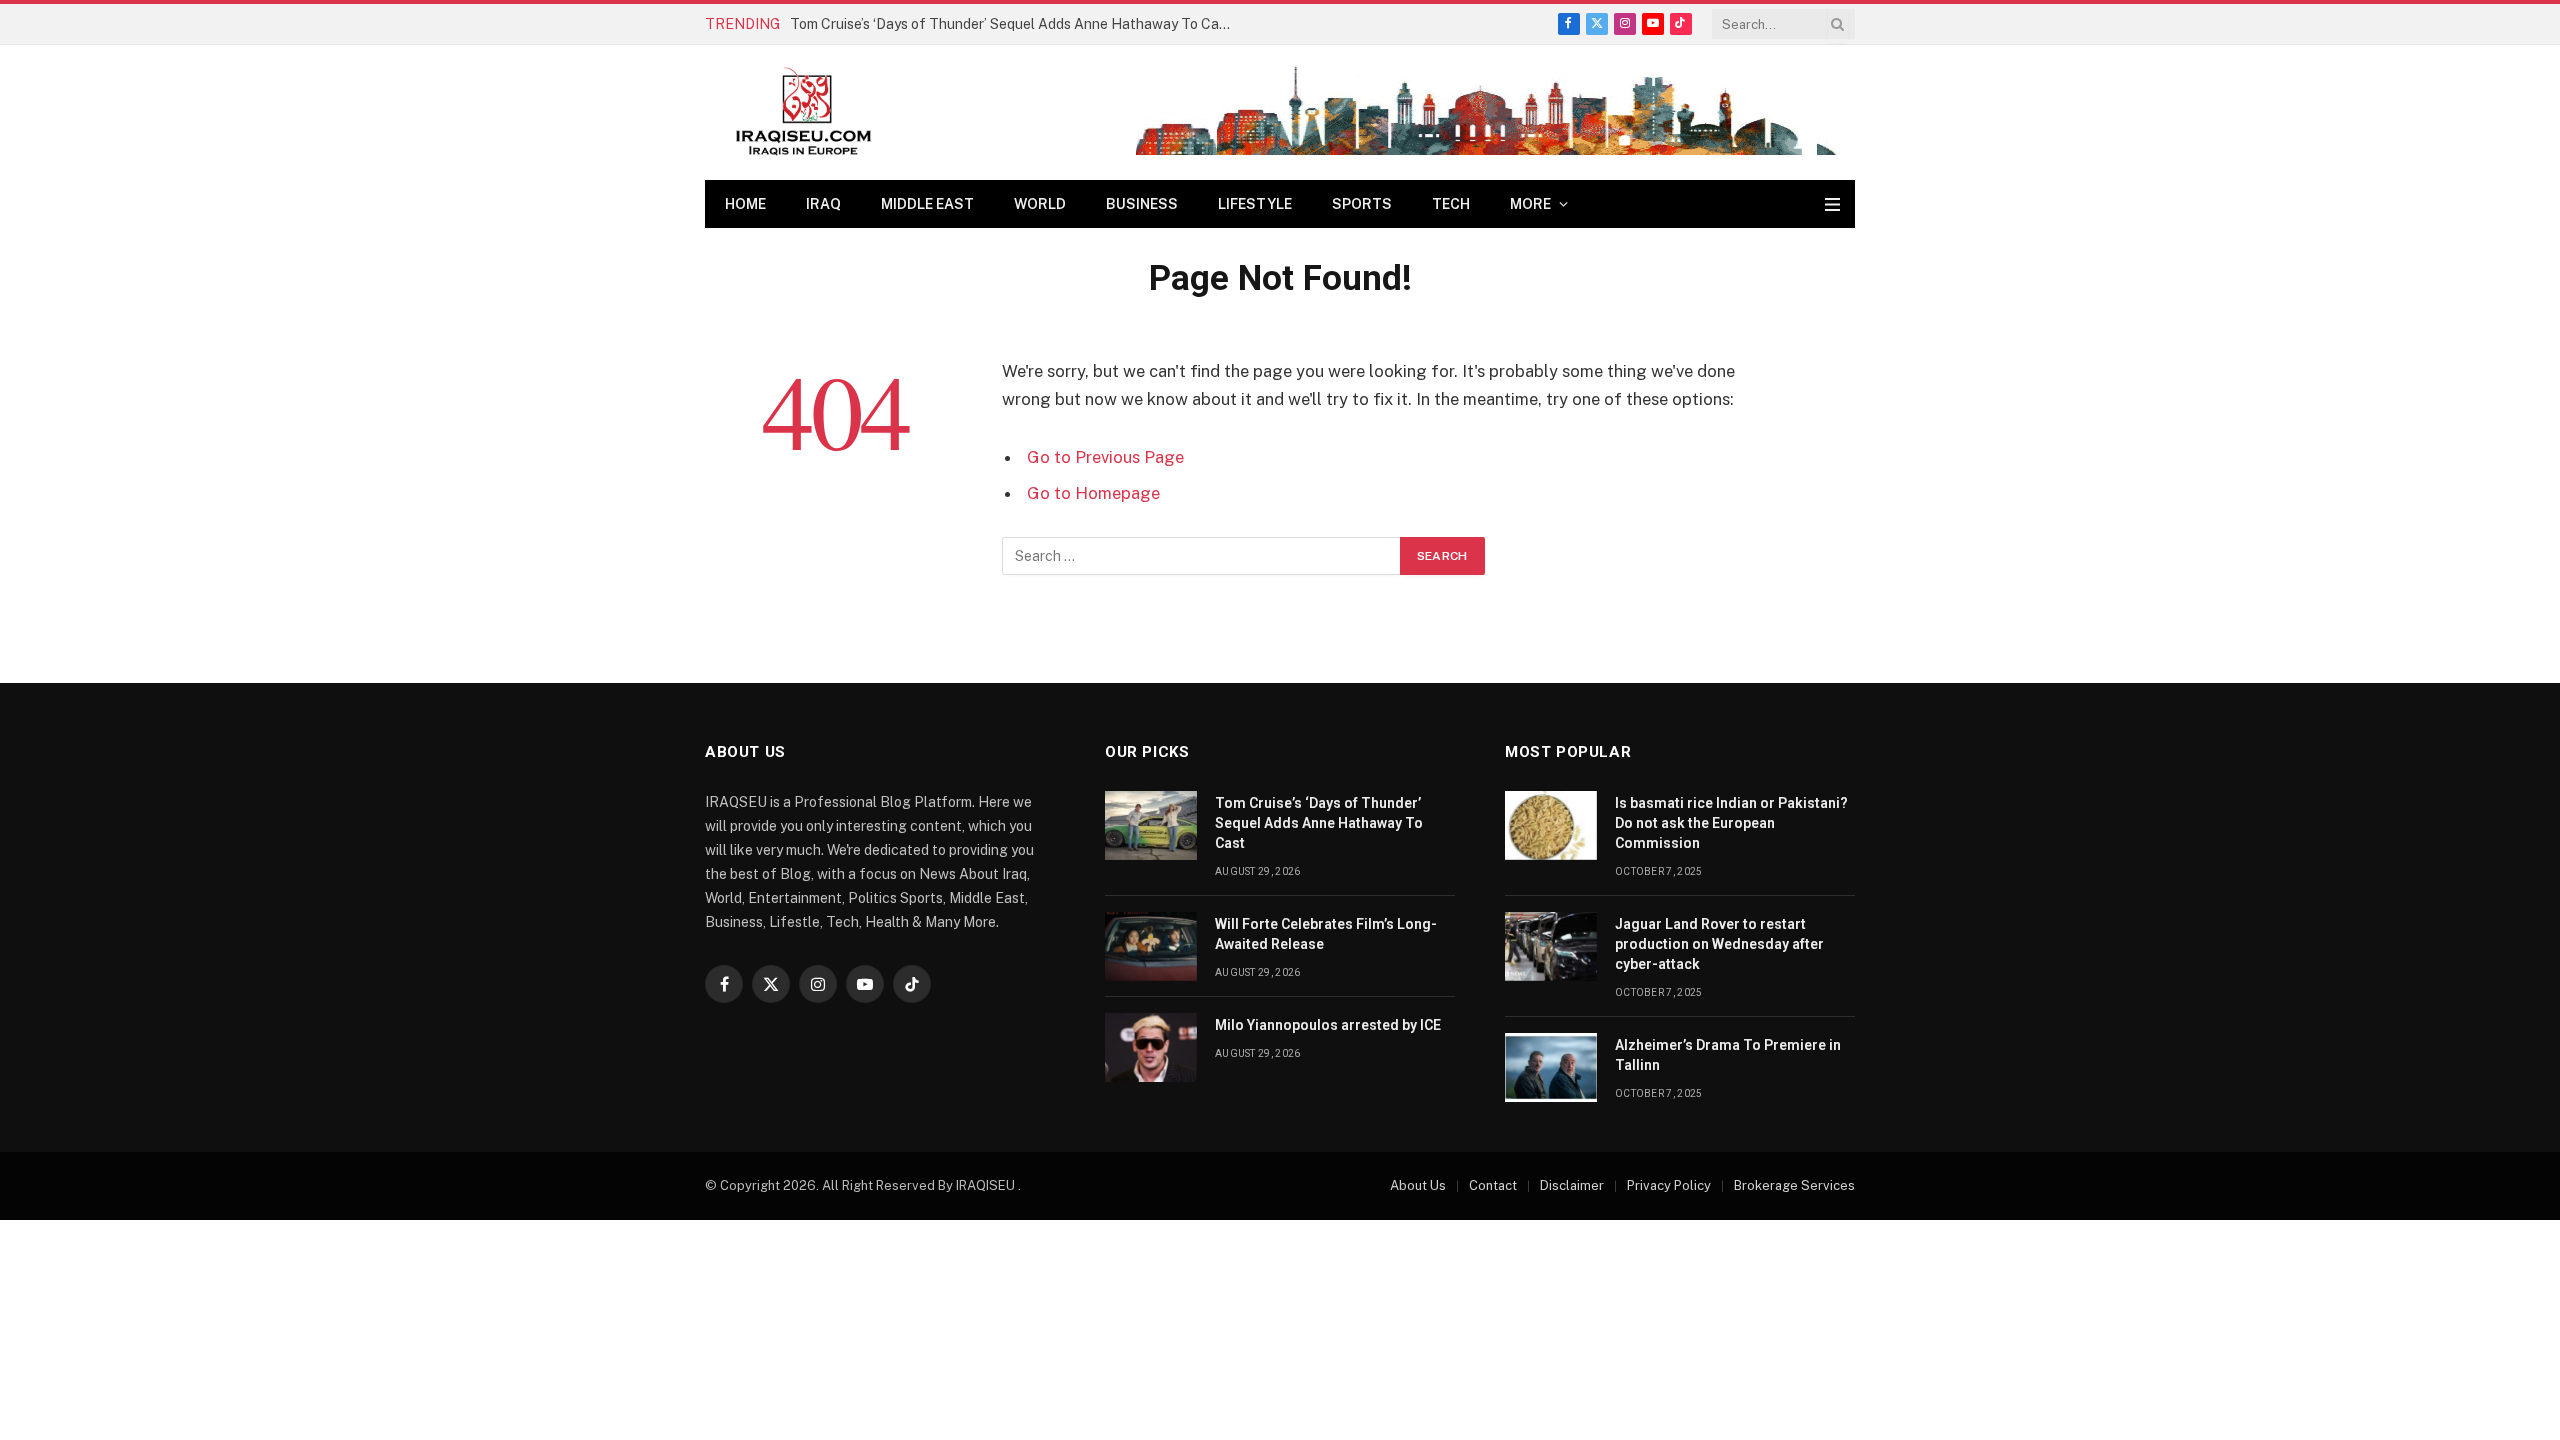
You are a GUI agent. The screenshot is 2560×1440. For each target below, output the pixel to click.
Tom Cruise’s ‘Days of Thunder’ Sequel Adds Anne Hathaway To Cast (1011, 24)
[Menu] (1832, 204)
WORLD (1040, 204)
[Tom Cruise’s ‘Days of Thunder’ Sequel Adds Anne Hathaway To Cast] (1151, 825)
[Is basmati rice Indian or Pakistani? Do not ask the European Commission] (1551, 825)
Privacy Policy (1669, 1185)
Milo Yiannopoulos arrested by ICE (1328, 1025)
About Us (1418, 1185)
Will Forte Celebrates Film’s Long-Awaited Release (1326, 934)
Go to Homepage (1093, 493)
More (1530, 204)
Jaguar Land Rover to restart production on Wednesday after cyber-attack (1719, 944)
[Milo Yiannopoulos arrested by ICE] (1151, 1047)
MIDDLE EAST (927, 204)
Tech (1451, 204)
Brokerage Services (1794, 1185)
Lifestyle (1255, 204)
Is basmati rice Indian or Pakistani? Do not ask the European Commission (1731, 823)
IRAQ (823, 204)
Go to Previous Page (1105, 457)
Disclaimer (1572, 1185)
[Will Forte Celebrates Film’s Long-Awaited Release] (1151, 946)
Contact (1493, 1185)
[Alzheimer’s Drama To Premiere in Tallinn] (1551, 1067)
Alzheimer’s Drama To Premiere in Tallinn (1728, 1055)
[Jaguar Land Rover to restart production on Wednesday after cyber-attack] (1551, 946)
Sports (1362, 204)
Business (1142, 204)
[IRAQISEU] (803, 112)
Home (745, 204)
